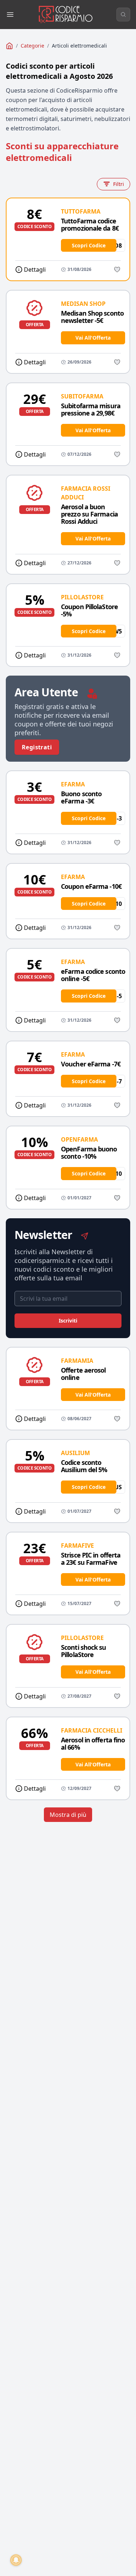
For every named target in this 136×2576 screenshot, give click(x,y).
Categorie (32, 46)
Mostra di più (68, 1815)
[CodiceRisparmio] (9, 46)
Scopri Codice (89, 245)
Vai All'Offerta (93, 338)
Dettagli (35, 270)
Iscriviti (68, 1321)
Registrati (37, 747)
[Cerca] (123, 15)
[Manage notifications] (16, 2560)
